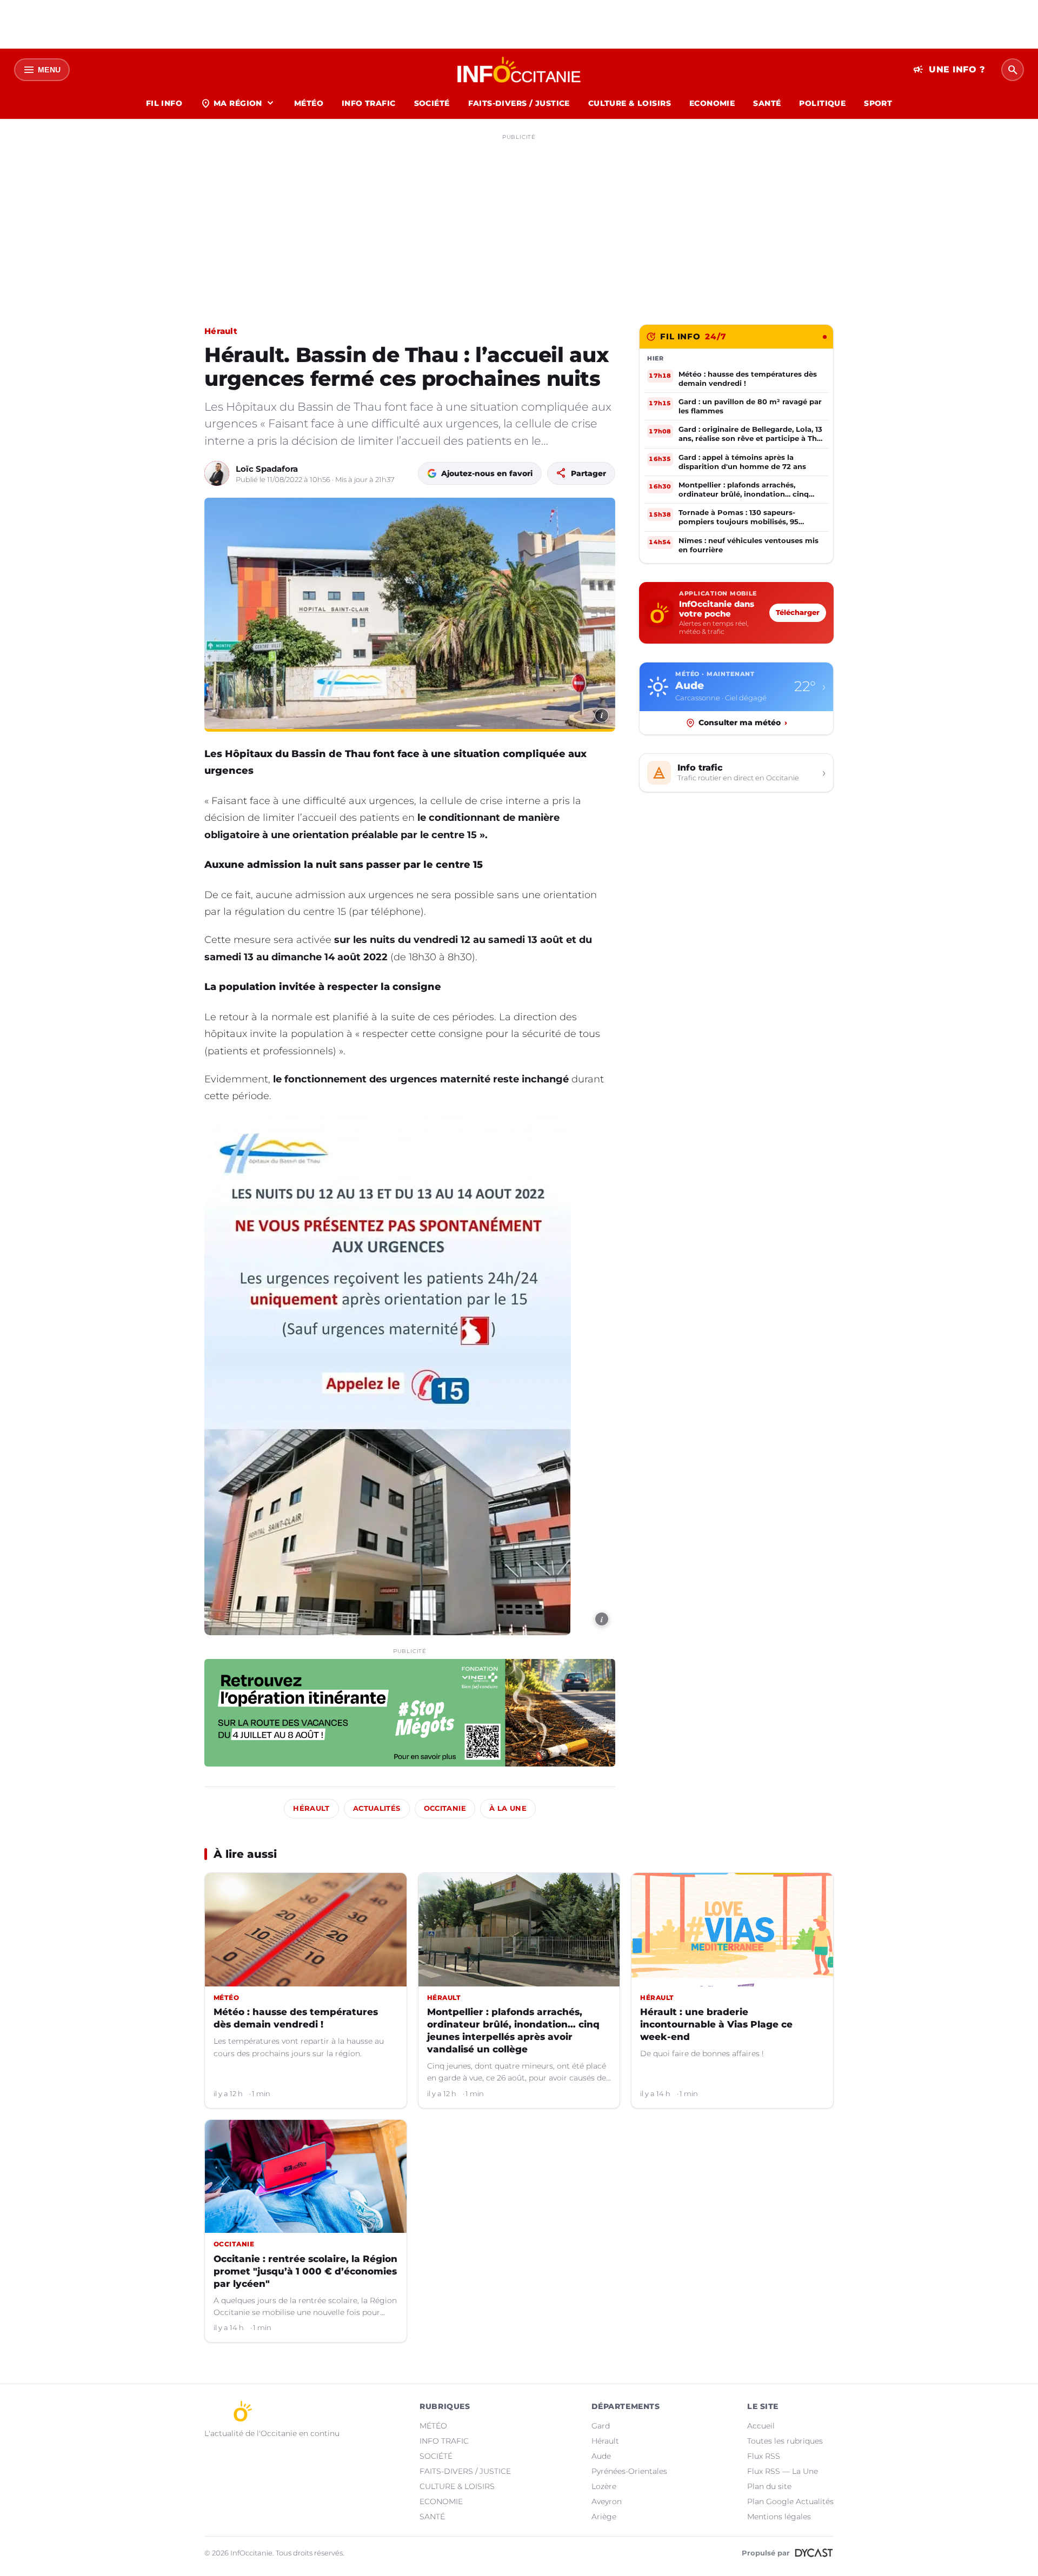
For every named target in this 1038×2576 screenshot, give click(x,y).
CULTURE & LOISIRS (630, 103)
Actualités (377, 1808)
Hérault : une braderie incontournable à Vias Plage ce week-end (716, 2024)
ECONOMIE (712, 103)
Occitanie (445, 1808)
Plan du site (769, 2486)
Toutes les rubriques (785, 2441)
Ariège (604, 2517)
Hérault (221, 331)
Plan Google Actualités (790, 2501)
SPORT (878, 103)
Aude (601, 2456)
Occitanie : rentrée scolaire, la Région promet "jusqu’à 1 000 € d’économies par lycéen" (305, 2271)
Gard (601, 2426)
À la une (508, 1808)
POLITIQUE (822, 103)
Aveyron (607, 2501)
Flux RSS (764, 2456)
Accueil (761, 2426)
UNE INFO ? (949, 70)
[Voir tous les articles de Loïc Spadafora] (217, 473)
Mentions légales (779, 2517)
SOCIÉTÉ (432, 103)
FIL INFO (164, 103)
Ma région (238, 103)
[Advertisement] (519, 220)
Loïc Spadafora (267, 469)
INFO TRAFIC (369, 103)
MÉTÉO (309, 103)
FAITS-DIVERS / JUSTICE (519, 103)
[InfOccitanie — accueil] (519, 70)
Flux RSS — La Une (783, 2471)
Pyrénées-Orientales (629, 2471)
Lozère (604, 2486)
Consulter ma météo (743, 722)
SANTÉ (767, 103)
